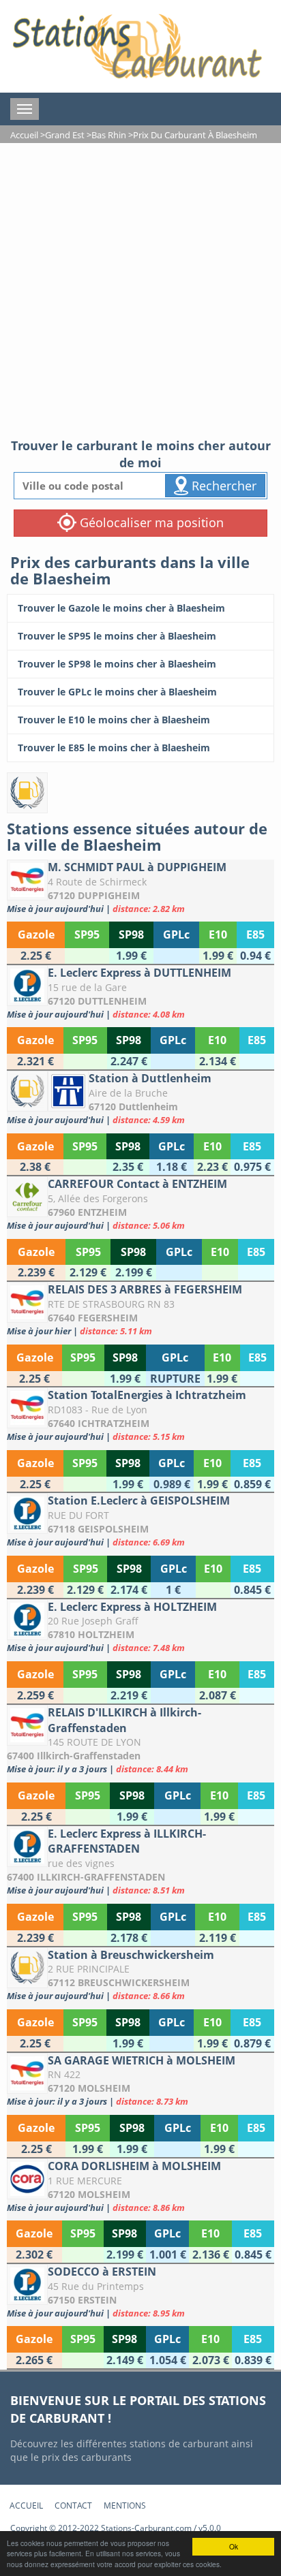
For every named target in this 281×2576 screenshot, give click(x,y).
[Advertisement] (140, 290)
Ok (234, 2546)
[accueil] (136, 46)
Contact (73, 2506)
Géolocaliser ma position (150, 522)
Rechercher (222, 486)
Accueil (26, 2506)
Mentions (125, 2506)
